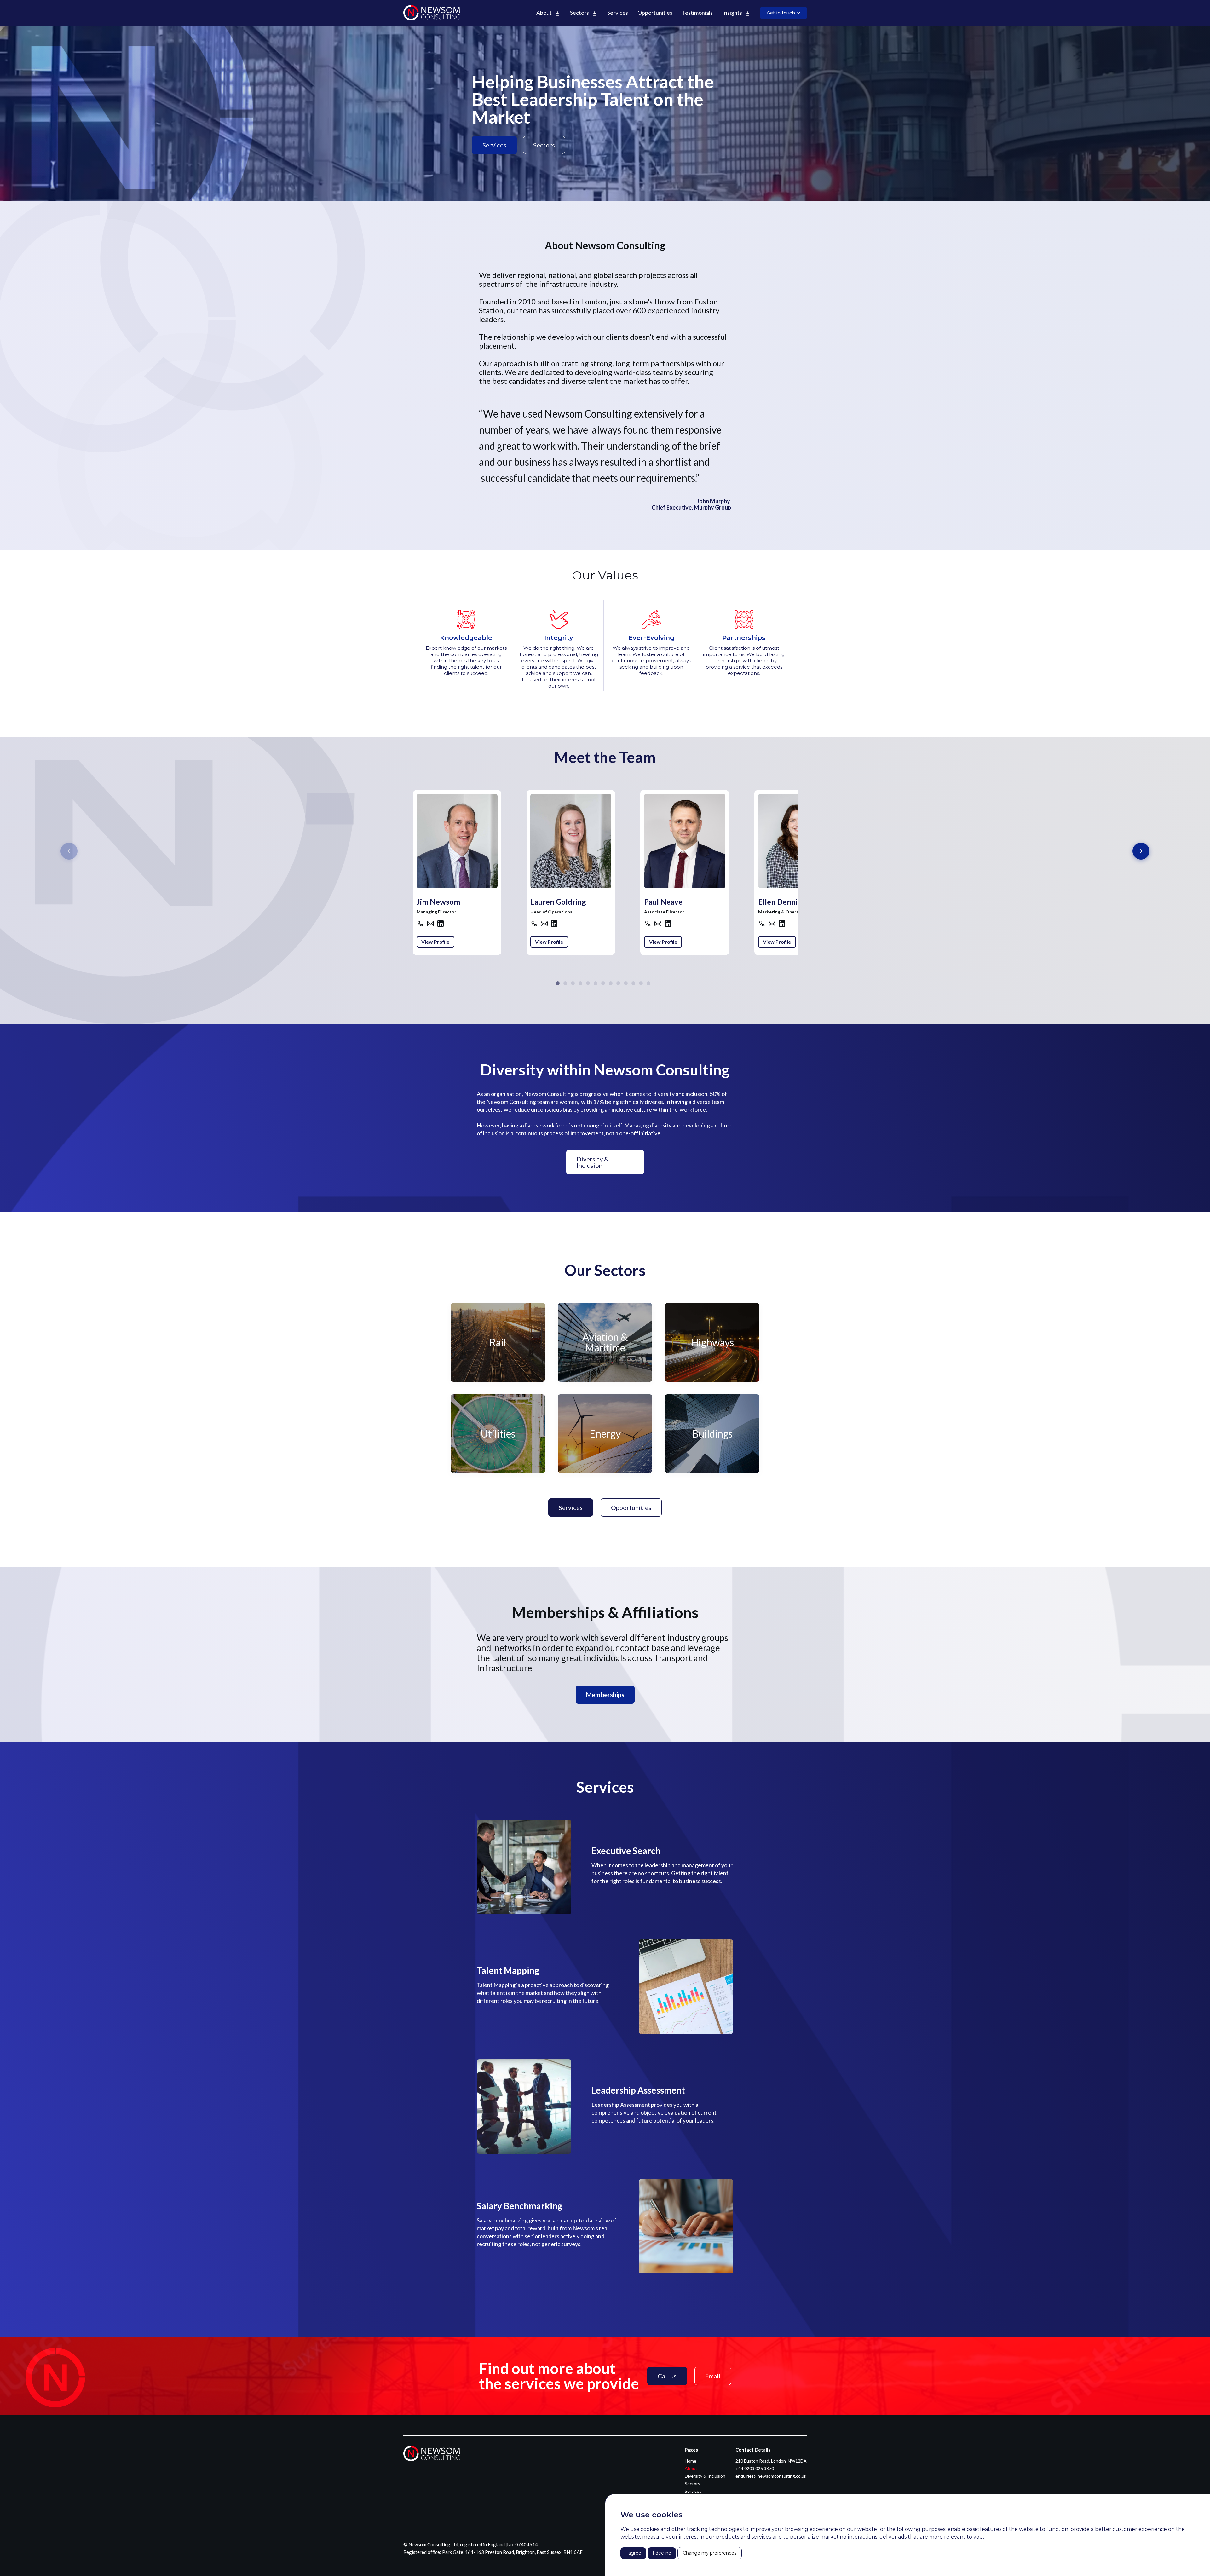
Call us (667, 2376)
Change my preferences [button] (710, 2553)
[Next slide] (1141, 851)
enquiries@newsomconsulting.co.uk (771, 2476)
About (691, 2469)
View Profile (435, 942)
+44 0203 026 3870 (755, 2469)
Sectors (544, 145)
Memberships (605, 1695)
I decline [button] (662, 2553)
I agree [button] (633, 2553)
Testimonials (697, 13)
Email (713, 2376)
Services (618, 13)
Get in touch (781, 13)
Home (691, 2461)
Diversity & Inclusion (593, 1162)
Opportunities (655, 13)
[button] (548, 13)
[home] (432, 13)
